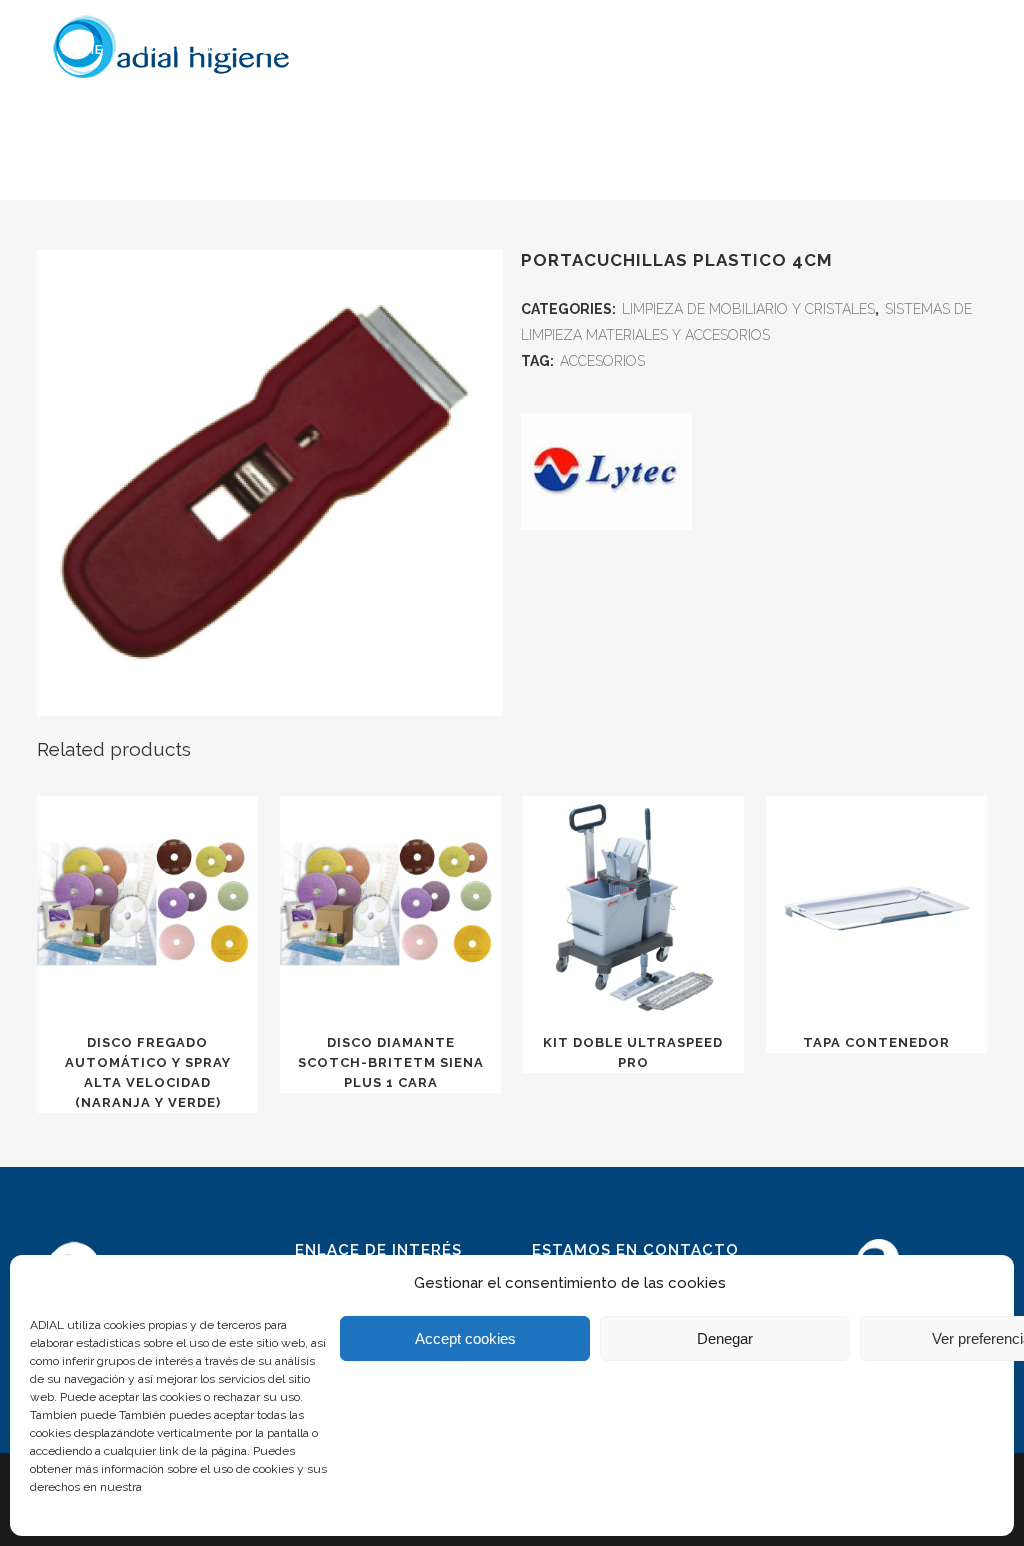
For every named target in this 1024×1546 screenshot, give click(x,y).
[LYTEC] (606, 475)
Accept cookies (465, 1338)
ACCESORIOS (602, 361)
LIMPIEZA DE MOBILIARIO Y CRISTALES (748, 309)
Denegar (725, 1338)
